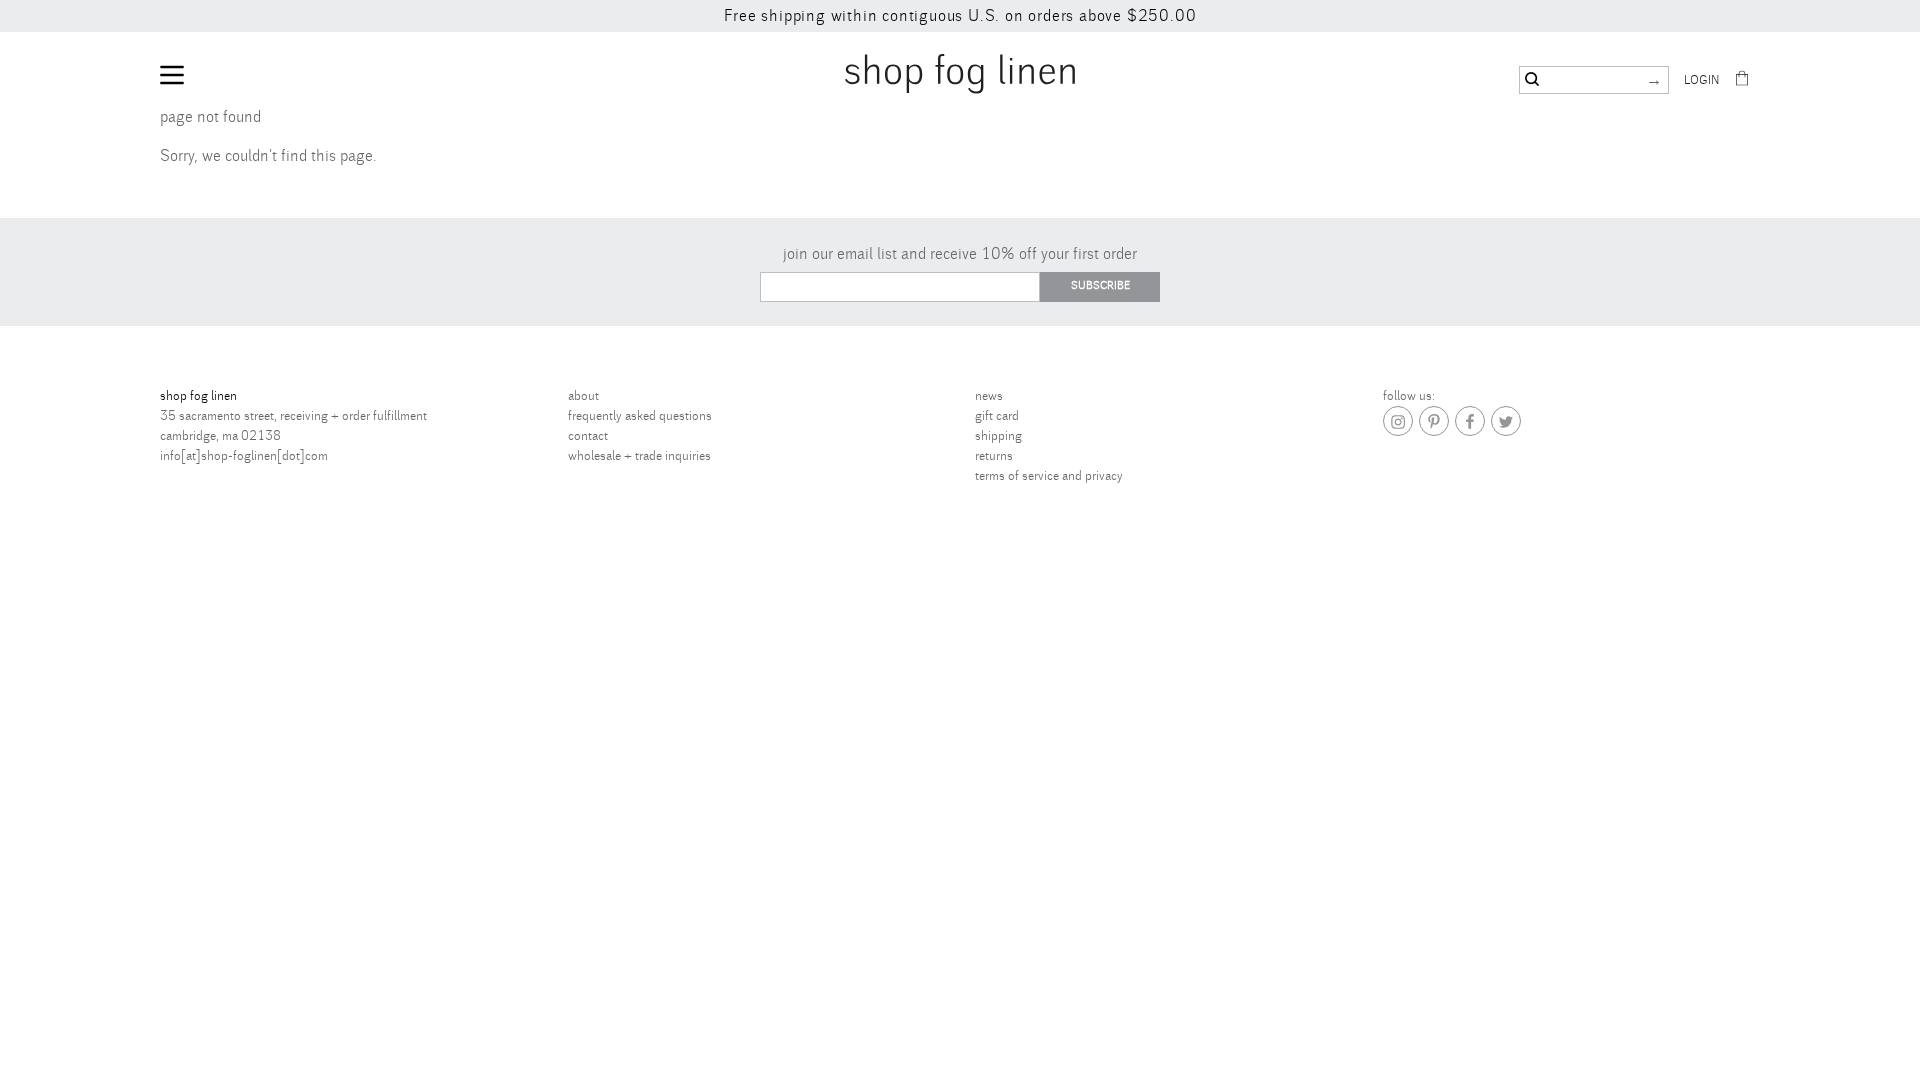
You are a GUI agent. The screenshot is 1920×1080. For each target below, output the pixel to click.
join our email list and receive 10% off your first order (960, 254)
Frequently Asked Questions (640, 416)
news (989, 396)
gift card (997, 416)
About (583, 396)
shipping (998, 436)
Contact (588, 436)
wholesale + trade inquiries (639, 456)
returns (994, 456)
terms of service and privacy (1049, 476)
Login (1701, 80)
